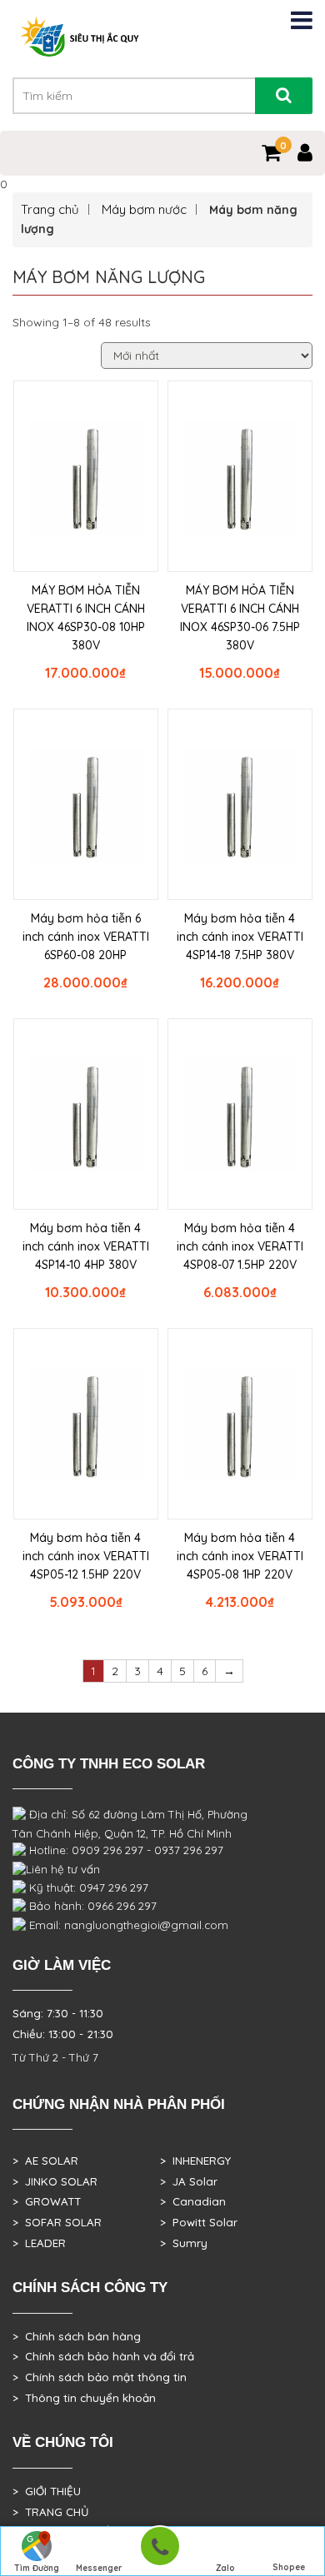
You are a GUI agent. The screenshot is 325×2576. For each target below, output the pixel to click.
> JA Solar (189, 2181)
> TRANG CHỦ (50, 2512)
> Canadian (193, 2201)
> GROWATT (47, 2201)
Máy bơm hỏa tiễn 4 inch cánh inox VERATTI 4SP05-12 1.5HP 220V (86, 1556)
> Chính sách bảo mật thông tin (100, 2377)
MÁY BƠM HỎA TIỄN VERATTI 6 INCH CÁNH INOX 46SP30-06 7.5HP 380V (240, 618)
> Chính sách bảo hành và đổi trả (103, 2356)
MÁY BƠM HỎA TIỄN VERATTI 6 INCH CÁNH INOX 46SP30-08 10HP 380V (86, 618)
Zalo (225, 2568)
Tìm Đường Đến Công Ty (36, 2569)
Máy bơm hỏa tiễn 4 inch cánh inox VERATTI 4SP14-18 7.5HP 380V (240, 937)
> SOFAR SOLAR (57, 2222)
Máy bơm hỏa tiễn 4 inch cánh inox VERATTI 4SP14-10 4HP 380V (86, 1246)
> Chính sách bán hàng (77, 2336)
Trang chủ (50, 209)
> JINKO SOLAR (55, 2181)
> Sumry (184, 2243)
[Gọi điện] (160, 2551)
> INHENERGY (195, 2161)
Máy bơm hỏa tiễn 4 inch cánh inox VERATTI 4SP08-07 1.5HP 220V (240, 1246)
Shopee (289, 2567)
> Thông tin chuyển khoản (84, 2398)
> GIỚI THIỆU (47, 2491)
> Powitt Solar (199, 2222)
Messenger (99, 2568)
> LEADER (39, 2243)
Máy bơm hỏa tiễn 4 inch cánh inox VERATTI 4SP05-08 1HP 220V (240, 1556)
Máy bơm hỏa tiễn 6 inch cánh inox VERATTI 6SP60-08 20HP (86, 937)
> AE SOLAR (45, 2161)
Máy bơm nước (144, 209)
